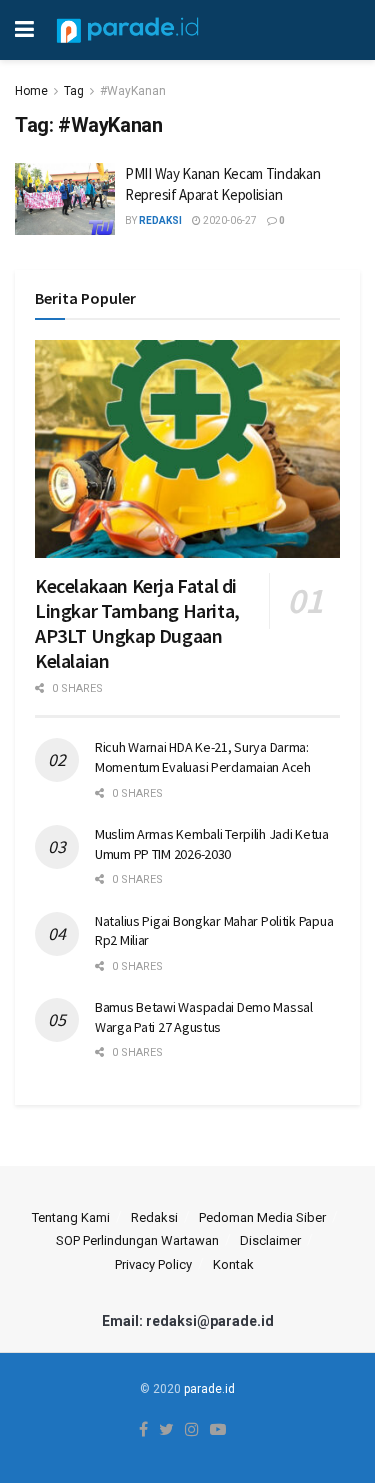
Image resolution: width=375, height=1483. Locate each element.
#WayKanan (133, 91)
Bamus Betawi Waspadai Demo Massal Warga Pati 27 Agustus (204, 1017)
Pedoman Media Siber (262, 1217)
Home (31, 91)
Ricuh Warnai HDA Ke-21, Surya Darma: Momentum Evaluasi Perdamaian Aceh (203, 757)
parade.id (209, 1389)
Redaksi (154, 1217)
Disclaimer (270, 1240)
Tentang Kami (71, 1217)
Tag (74, 91)
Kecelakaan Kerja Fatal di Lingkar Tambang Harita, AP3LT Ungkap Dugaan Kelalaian (137, 623)
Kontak (233, 1264)
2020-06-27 (229, 220)
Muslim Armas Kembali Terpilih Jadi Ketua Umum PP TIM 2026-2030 (212, 844)
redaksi (160, 220)
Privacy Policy (153, 1264)
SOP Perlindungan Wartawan (137, 1240)
